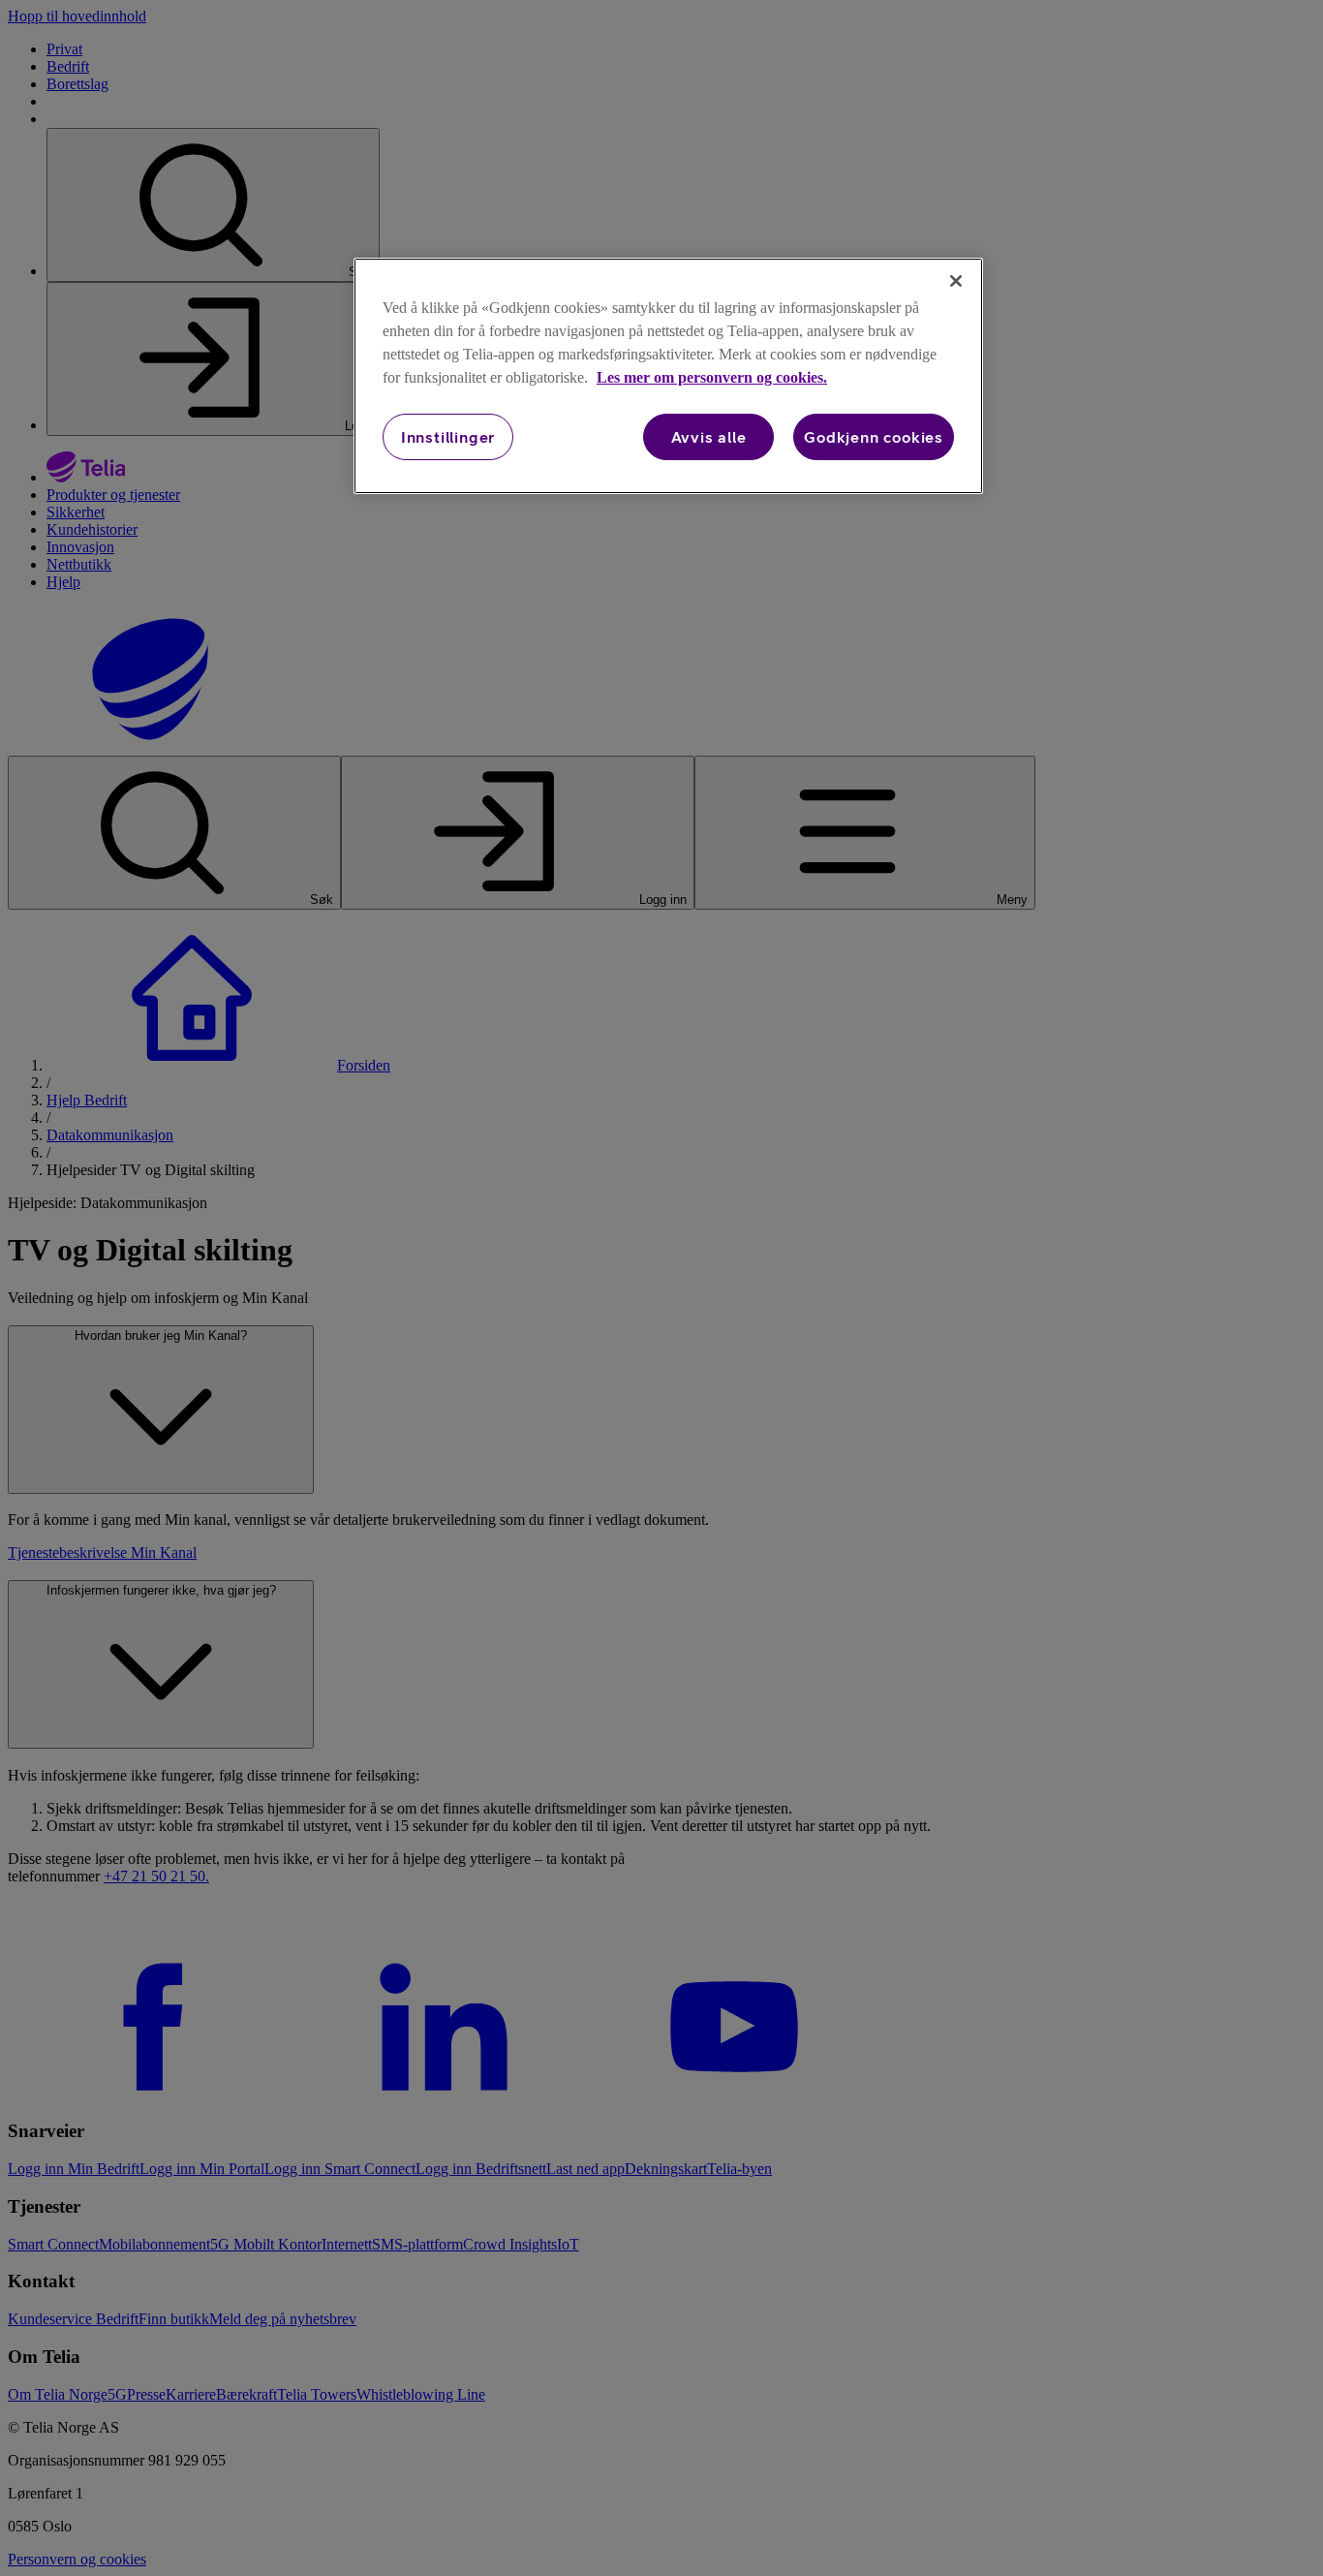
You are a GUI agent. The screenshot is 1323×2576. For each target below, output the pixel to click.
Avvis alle (709, 437)
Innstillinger (448, 437)
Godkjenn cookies (874, 437)
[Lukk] (956, 281)
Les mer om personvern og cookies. (712, 377)
